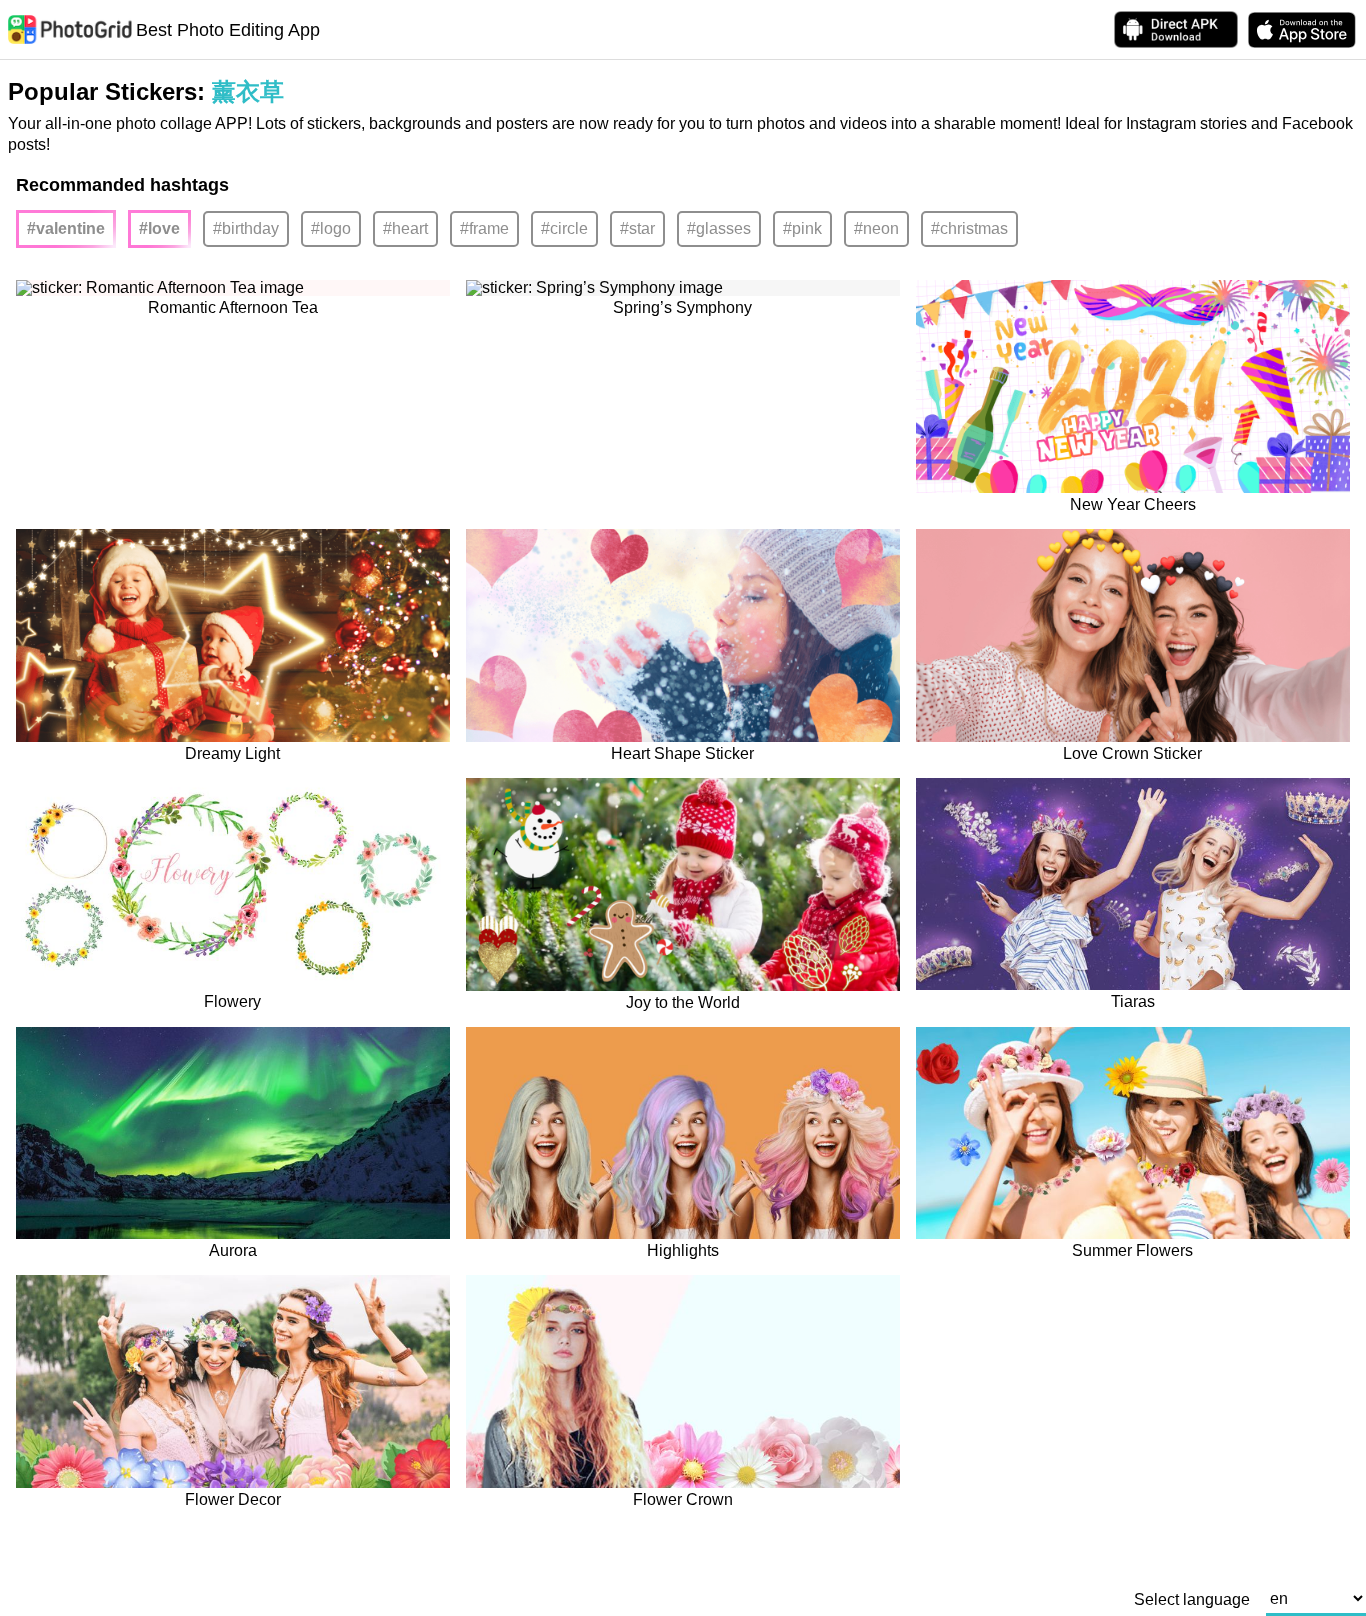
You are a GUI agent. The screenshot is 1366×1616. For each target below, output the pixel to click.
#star (637, 228)
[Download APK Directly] (1176, 29)
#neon (876, 228)
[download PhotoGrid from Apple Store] (1302, 30)
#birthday (246, 228)
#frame (484, 228)
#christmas (969, 228)
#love (159, 228)
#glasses (719, 228)
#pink (802, 228)
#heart (405, 228)
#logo (331, 228)
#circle (564, 228)
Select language (1192, 1600)
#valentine (66, 228)
